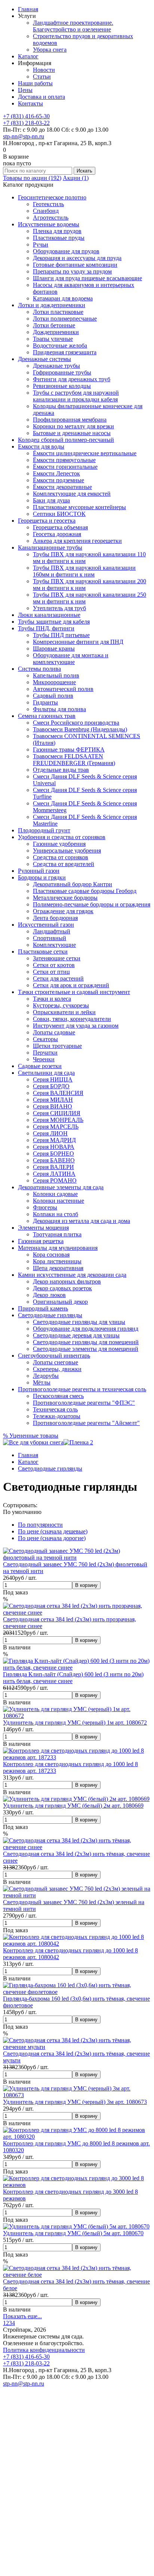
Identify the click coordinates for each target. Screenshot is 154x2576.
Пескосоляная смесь (58, 1396)
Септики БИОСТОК (59, 514)
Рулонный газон (39, 871)
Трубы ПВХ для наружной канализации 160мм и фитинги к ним (84, 571)
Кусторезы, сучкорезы (61, 1005)
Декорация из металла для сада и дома (81, 1221)
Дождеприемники (56, 332)
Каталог (28, 56)
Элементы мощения (43, 1228)
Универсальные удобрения (67, 850)
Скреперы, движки (57, 1369)
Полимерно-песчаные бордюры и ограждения (92, 904)
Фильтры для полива (59, 709)
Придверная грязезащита (65, 352)
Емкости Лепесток (56, 473)
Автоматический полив (63, 689)
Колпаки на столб (56, 1214)
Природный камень (43, 1308)
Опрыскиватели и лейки (64, 1012)
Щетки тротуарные (57, 1046)
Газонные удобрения (59, 844)
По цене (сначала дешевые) (53, 1531)
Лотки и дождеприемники (52, 305)
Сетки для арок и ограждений (71, 985)
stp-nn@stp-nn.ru (24, 136)
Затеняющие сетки (57, 958)
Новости (44, 70)
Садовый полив (53, 696)
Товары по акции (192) (32, 178)
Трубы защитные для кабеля (54, 622)
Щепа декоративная (58, 1268)
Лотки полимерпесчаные (65, 319)
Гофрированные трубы (62, 372)
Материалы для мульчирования (58, 1248)
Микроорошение (54, 682)
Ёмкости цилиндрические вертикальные (85, 453)
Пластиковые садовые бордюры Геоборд (85, 891)
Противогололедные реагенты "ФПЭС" (84, 1403)
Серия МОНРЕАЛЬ (58, 1120)
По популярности (40, 1525)
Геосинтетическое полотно (52, 197)
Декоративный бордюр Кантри (73, 884)
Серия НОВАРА (54, 1147)
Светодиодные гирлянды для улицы (79, 1322)
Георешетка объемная (60, 527)
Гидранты (45, 702)
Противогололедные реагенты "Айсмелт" (86, 1423)
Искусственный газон (46, 925)
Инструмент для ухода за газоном (76, 1026)
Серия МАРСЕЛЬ (56, 1127)
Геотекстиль (48, 204)
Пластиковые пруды (59, 238)
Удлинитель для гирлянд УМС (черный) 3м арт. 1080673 (75, 2102)
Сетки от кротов (54, 965)
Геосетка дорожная (57, 534)
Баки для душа (51, 500)
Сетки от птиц (51, 972)
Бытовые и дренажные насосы (72, 433)
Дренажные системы (44, 359)
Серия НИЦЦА (53, 1079)
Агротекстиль (51, 218)
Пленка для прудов (57, 231)
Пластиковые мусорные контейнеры (79, 507)
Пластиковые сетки (43, 952)
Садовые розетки (40, 1066)
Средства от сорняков (61, 857)
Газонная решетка (41, 1241)
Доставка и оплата (41, 97)
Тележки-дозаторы (57, 1416)
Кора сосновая (51, 1255)
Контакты (30, 103)
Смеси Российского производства (76, 723)
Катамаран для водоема (63, 298)
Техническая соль (55, 1409)
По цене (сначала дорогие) (52, 1538)
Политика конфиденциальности (44, 2350)
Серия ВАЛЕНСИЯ (58, 1093)
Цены (25, 90)
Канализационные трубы (50, 547)
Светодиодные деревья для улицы (76, 1335)
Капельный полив (56, 675)
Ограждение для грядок (63, 911)
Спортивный (50, 938)
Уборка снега (50, 50)
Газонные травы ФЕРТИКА (69, 749)
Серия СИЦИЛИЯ (57, 1113)
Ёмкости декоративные (62, 487)
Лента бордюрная (55, 918)
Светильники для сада (46, 1073)
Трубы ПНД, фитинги (46, 628)
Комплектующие (54, 945)
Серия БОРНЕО (53, 1154)
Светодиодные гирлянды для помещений (86, 1342)
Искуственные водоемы (49, 224)
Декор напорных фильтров (67, 1281)
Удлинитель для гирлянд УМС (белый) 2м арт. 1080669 (73, 1806)
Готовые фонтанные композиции (75, 265)
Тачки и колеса (52, 999)
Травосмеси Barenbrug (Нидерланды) (80, 729)
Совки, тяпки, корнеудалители (72, 1019)
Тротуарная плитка (57, 1234)
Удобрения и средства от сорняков (62, 837)
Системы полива (39, 669)
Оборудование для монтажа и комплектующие (71, 659)
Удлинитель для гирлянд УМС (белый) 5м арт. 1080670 (73, 2233)
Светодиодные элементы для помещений (86, 1349)
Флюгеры (45, 1207)
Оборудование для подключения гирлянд (86, 1329)
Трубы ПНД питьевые (61, 635)
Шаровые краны (54, 648)
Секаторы (45, 1039)
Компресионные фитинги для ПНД (78, 642)
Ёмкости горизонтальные (65, 467)
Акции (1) (76, 178)
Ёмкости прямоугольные (64, 460)
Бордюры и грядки (42, 877)
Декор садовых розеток (62, 1288)
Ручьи (41, 244)
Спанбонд (46, 211)
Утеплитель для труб (59, 608)
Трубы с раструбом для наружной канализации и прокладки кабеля (76, 396)
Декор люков (49, 1295)
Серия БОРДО (51, 1086)
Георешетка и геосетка (47, 521)
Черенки (44, 1059)
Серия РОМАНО (55, 1180)
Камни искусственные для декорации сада (72, 1275)
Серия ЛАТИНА (54, 1174)
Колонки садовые (55, 1194)
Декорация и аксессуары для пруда (77, 258)
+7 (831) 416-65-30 (26, 116)
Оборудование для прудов (66, 251)
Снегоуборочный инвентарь (54, 1356)
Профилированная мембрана (70, 420)
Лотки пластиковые (58, 312)
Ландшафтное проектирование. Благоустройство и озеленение (73, 26)
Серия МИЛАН (53, 1100)
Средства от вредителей (64, 864)
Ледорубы (46, 1376)
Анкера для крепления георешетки (77, 541)
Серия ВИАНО (53, 1106)
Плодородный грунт (44, 830)
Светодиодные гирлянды (50, 1315)
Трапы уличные (53, 339)
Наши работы (35, 83)
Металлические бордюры (65, 898)
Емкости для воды (41, 446)
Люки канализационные (49, 615)
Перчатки (45, 1053)
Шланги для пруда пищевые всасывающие (87, 278)
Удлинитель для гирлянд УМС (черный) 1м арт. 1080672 (75, 1723)
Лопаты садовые (54, 1032)
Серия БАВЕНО (54, 1160)
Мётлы (42, 1382)
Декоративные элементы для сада (61, 1187)
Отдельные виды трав (61, 770)
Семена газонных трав (47, 716)
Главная (28, 9)
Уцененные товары (31, 1436)
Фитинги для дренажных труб (72, 379)
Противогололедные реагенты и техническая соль (82, 1389)
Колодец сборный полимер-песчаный (66, 440)
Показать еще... (22, 2316)
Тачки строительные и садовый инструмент (74, 992)
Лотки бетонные (54, 325)
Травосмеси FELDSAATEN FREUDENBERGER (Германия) (74, 760)
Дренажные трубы (56, 366)
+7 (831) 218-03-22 (26, 123)
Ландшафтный (52, 931)
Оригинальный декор (60, 1302)
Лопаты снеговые (56, 1362)
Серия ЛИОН (50, 1133)
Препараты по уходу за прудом (72, 271)
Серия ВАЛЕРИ (53, 1167)
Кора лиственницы (57, 1261)
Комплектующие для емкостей (72, 494)
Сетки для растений (58, 978)
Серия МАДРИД (54, 1140)
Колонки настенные (58, 1201)
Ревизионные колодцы (62, 386)
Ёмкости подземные (58, 480)
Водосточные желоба (60, 345)
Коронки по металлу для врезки (73, 426)
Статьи (42, 77)
